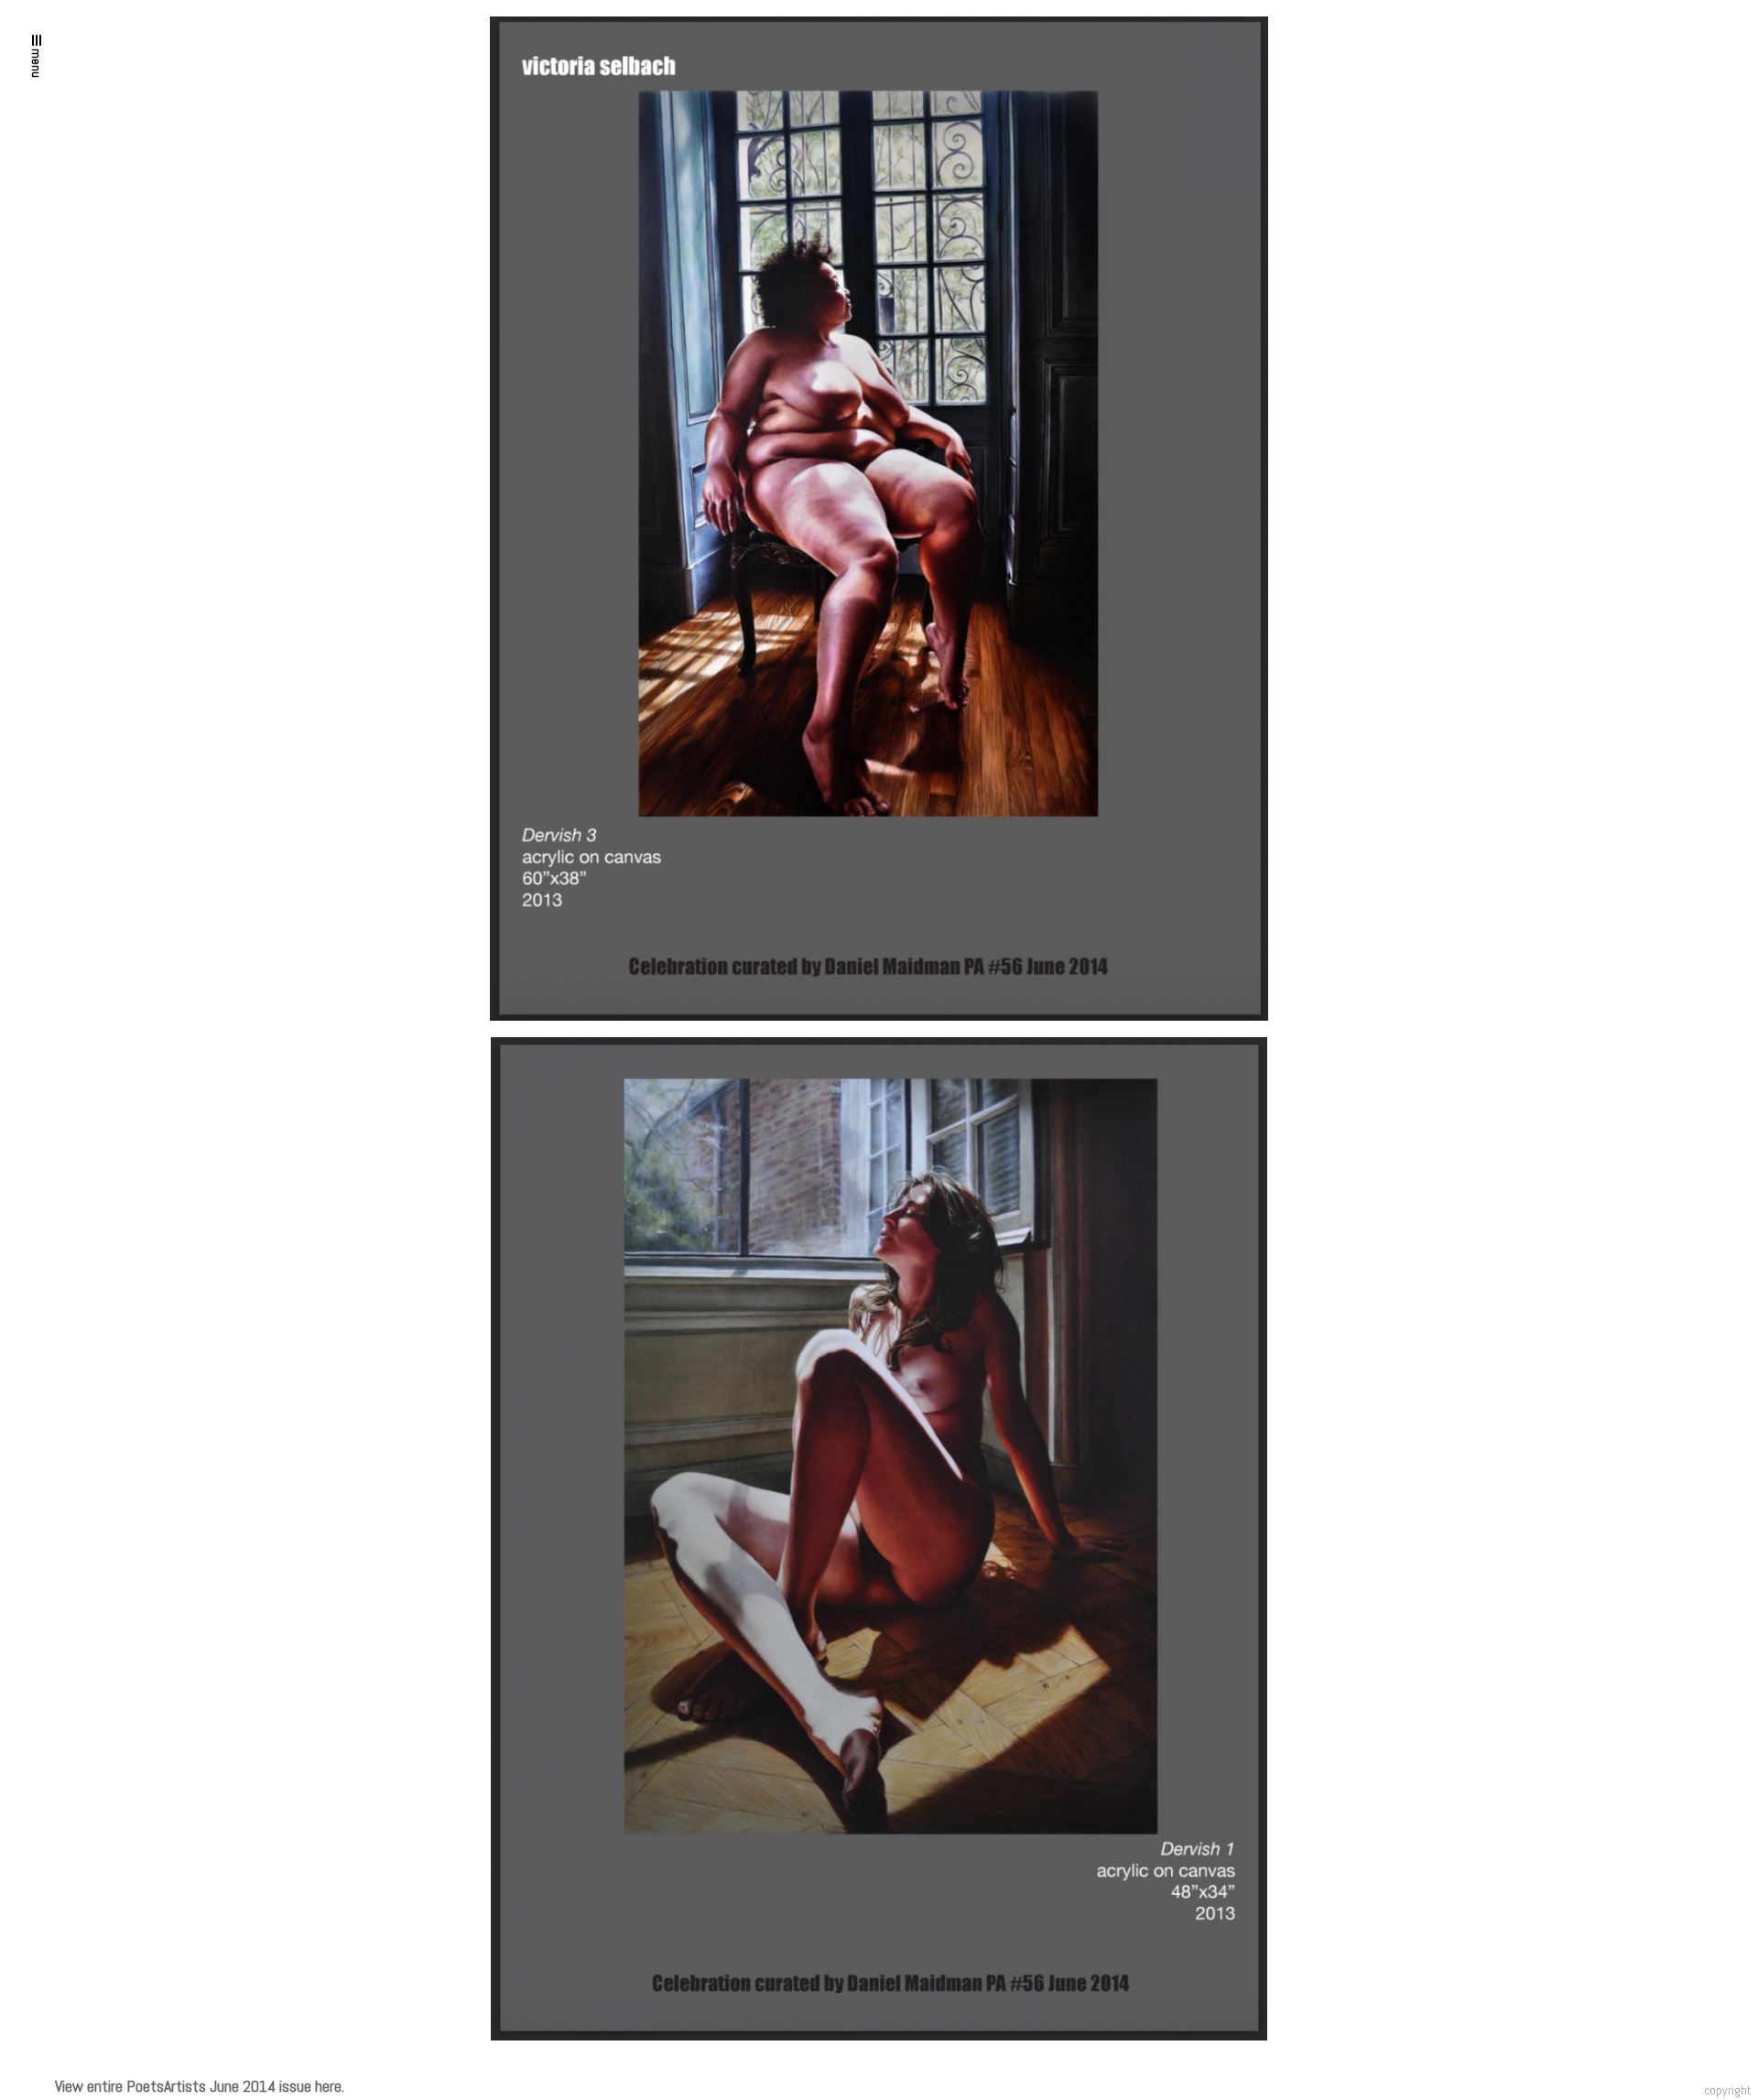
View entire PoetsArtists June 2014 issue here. (200, 2086)
